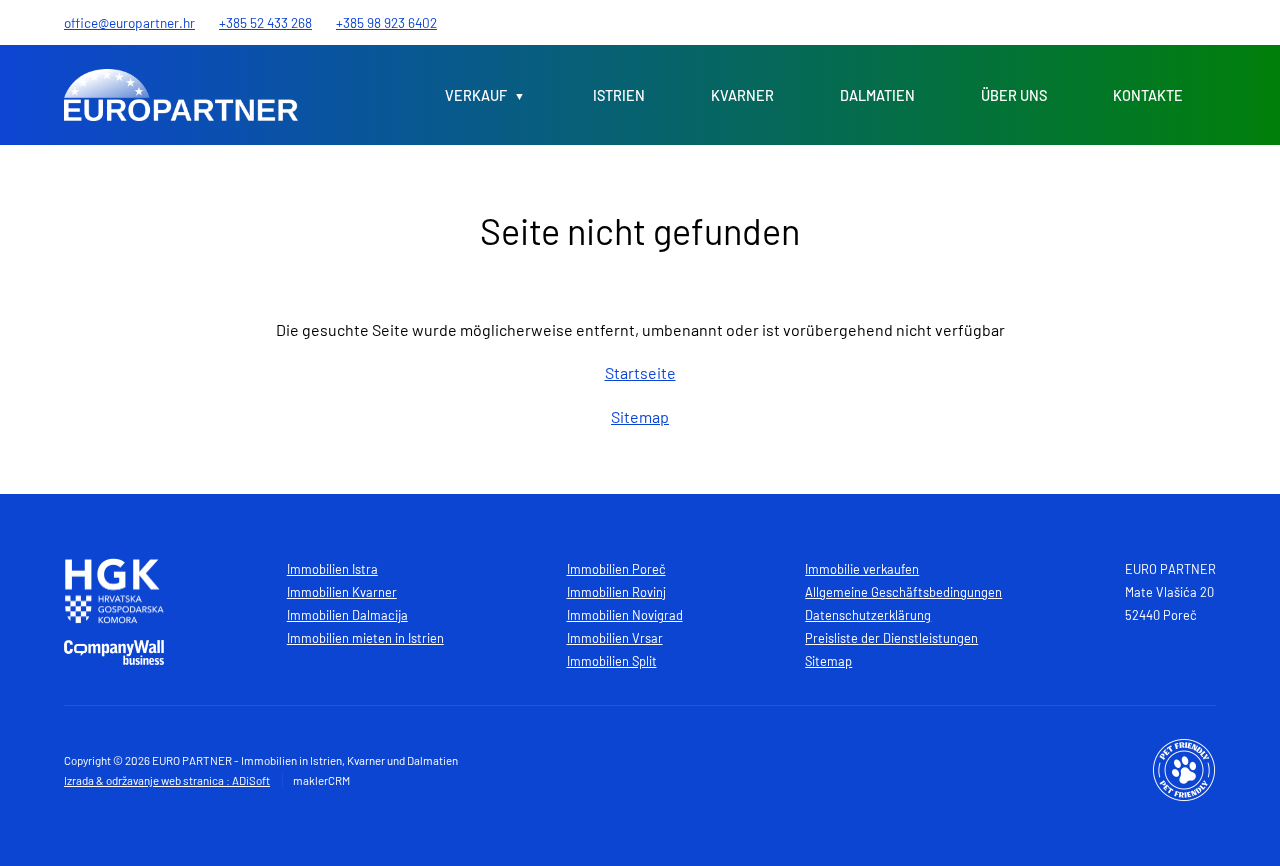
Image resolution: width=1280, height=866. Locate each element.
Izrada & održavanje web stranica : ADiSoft (167, 780)
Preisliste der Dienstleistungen (891, 638)
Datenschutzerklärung (868, 615)
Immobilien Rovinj (616, 592)
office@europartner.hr (129, 22)
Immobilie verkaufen (862, 569)
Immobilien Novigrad (625, 615)
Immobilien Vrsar (615, 638)
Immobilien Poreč (616, 569)
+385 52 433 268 (265, 22)
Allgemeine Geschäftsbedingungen (903, 592)
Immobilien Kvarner (342, 592)
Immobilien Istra (332, 569)
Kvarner (742, 95)
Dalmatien (877, 95)
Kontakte (1148, 95)
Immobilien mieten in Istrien (365, 638)
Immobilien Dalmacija (347, 615)
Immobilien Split (612, 661)
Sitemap (640, 416)
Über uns (1014, 95)
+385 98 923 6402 (386, 22)
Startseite (640, 372)
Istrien (619, 95)
